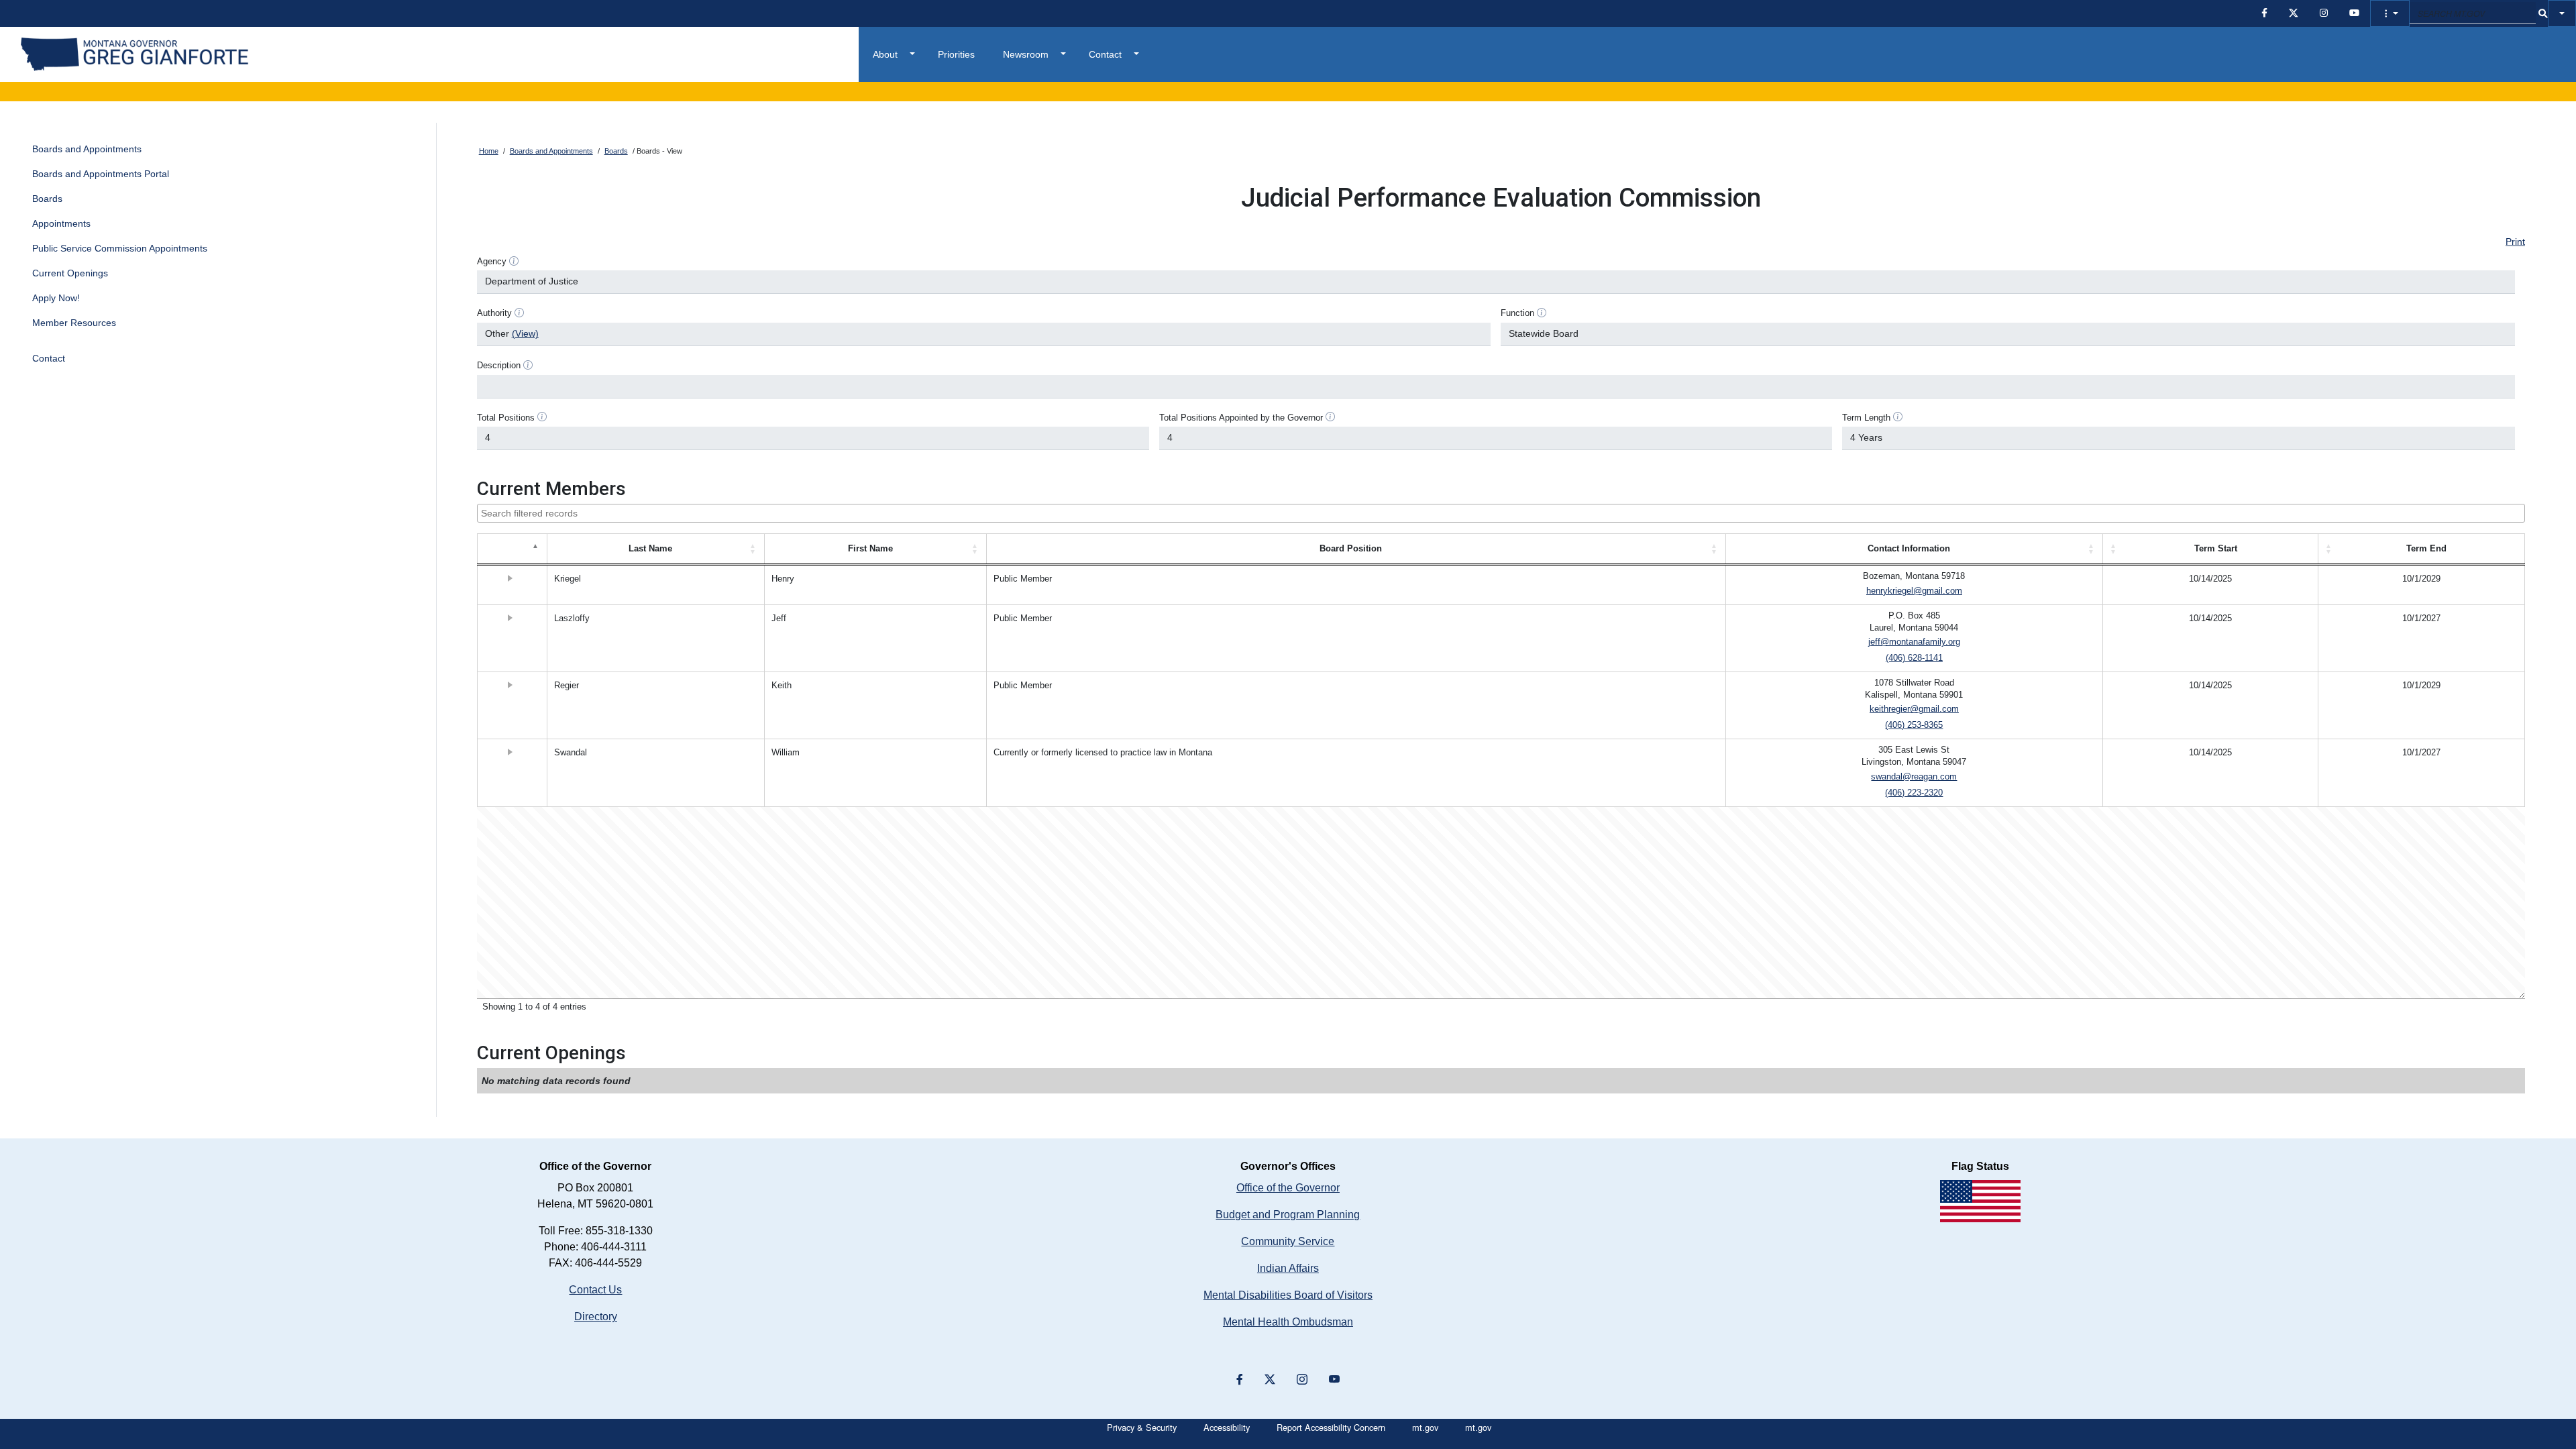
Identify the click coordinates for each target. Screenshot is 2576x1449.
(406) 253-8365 (1914, 725)
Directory (596, 1317)
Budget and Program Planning (1288, 1215)
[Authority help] (519, 313)
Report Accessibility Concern (1331, 1427)
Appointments (61, 223)
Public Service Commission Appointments (120, 248)
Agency (492, 262)
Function (1517, 313)
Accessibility (1227, 1427)
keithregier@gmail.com (1914, 709)
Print (2515, 241)
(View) (525, 333)
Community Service (1288, 1241)
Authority (494, 313)
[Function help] (1542, 313)
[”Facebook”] (1240, 1380)
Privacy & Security (1142, 1427)
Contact (1105, 54)
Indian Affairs (1288, 1268)
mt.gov (1425, 1427)
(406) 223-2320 (1914, 793)
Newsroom (1026, 54)
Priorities (956, 54)
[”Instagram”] (1302, 1380)
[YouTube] (1334, 1380)
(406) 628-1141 (1914, 658)
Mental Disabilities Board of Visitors (1288, 1295)
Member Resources (74, 323)
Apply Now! (56, 298)
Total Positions (506, 418)
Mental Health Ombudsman (1288, 1322)
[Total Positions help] (542, 417)
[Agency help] (514, 261)
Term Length (1866, 418)
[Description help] (528, 365)
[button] (2390, 13)
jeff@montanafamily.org (1914, 642)
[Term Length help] (1898, 417)
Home (489, 151)
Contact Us (595, 1290)
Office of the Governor (1288, 1188)
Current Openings (70, 273)
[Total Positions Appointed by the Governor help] (1330, 417)
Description (499, 366)
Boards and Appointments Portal (101, 174)
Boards (47, 199)
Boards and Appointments (87, 149)
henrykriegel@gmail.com (1914, 591)
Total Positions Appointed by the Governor (1241, 418)
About (885, 54)
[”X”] (1270, 1380)
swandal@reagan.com (1914, 777)
